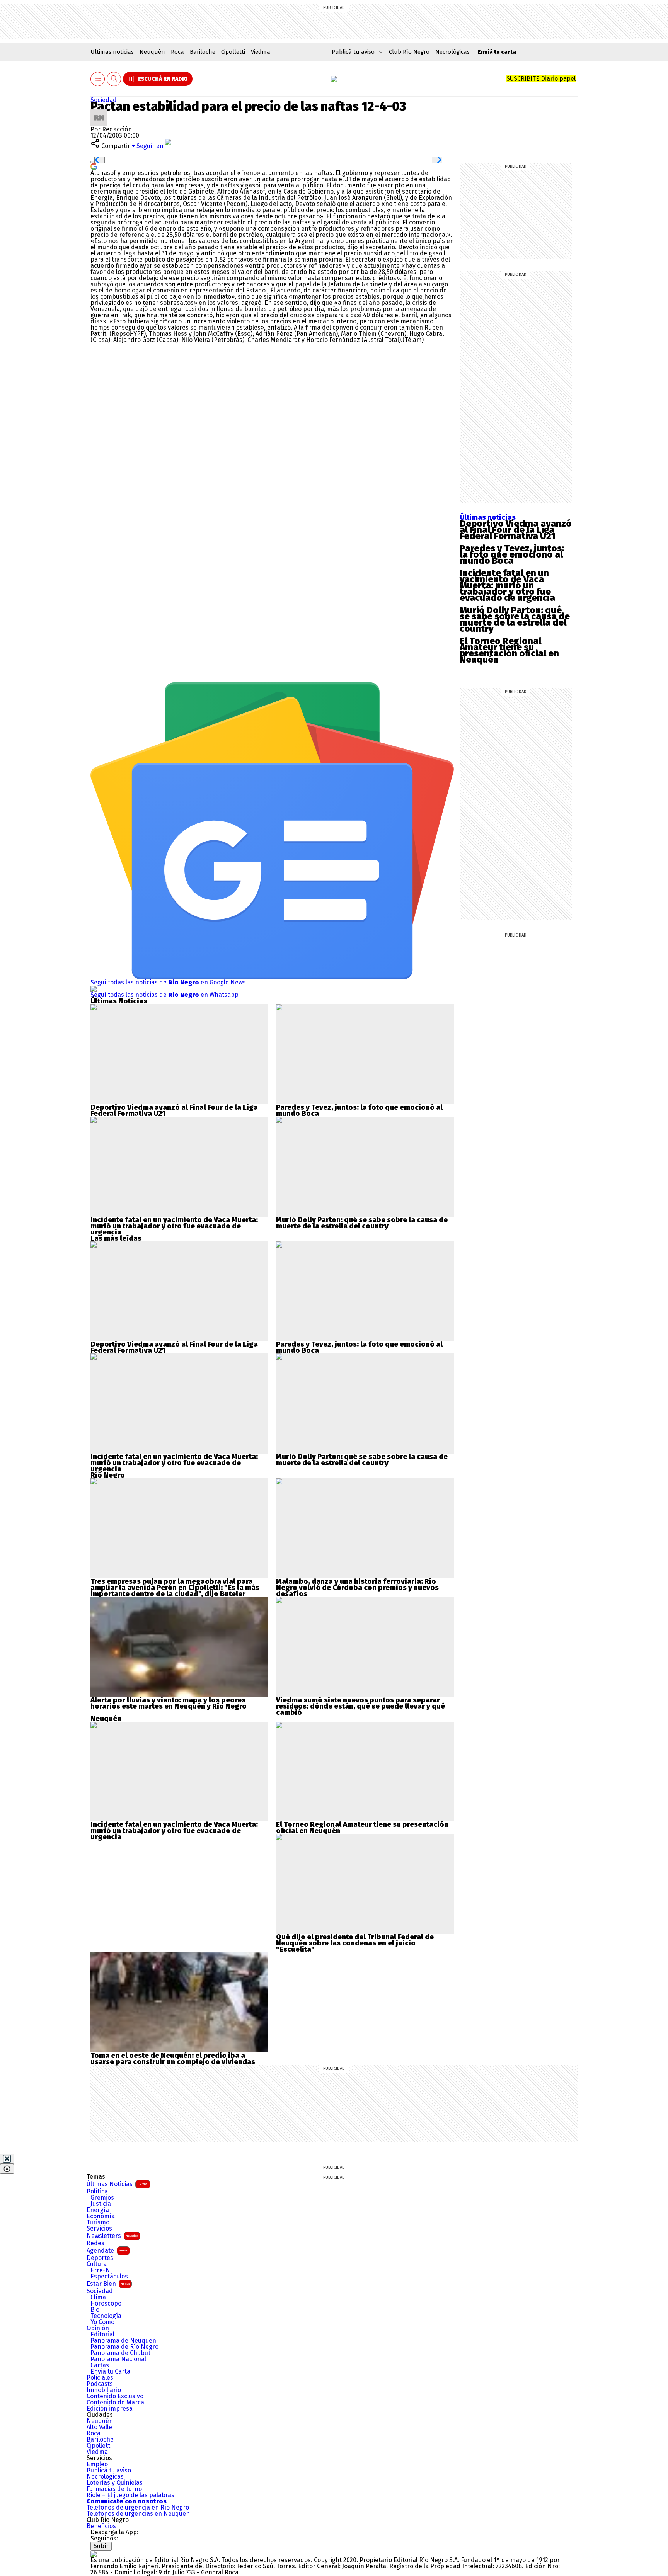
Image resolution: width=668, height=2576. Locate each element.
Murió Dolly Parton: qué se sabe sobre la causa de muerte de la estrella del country (515, 619)
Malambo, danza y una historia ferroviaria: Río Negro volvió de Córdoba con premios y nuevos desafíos (357, 1588)
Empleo (97, 2464)
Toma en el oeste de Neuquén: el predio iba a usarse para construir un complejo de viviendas (173, 2059)
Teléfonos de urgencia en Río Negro (138, 2508)
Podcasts (100, 2384)
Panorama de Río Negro (124, 2347)
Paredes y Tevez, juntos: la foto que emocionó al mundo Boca (512, 554)
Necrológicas (452, 52)
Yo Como (102, 2322)
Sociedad (104, 100)
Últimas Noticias (118, 2184)
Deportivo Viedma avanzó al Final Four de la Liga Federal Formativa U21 (516, 530)
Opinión (98, 2328)
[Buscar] (114, 79)
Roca (177, 52)
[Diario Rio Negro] (94, 2554)
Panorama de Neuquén (123, 2341)
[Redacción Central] (99, 112)
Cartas (100, 2365)
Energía (98, 2210)
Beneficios (101, 2526)
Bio (95, 2310)
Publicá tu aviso (109, 2471)
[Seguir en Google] (94, 166)
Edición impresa (110, 2409)
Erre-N (100, 2270)
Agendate (107, 2250)
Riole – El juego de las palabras (130, 2495)
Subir (101, 2546)
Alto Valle (99, 2427)
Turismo (98, 2222)
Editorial (102, 2335)
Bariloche (203, 52)
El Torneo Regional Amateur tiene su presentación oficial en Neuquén (509, 650)
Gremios (102, 2198)
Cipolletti (233, 52)
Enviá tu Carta (110, 2372)
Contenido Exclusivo (115, 2396)
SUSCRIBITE (541, 79)
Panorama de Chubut (120, 2353)
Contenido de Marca (115, 2403)
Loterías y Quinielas (115, 2483)
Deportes (100, 2258)
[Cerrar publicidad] (7, 2159)
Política (97, 2192)
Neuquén (152, 52)
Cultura (97, 2264)
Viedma (261, 52)
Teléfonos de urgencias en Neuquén (138, 2514)
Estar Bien (108, 2284)
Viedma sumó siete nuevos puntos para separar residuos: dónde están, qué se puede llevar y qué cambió (360, 1706)
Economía (101, 2216)
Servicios (99, 2229)
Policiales (100, 2378)
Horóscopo (106, 2304)
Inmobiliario (104, 2390)
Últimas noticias (112, 52)
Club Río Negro (409, 52)
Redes (95, 2243)
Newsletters (112, 2236)
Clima (98, 2297)
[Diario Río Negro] (334, 79)
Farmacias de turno (114, 2489)
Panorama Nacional (118, 2359)
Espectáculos (109, 2277)
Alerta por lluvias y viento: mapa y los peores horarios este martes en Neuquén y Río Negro (169, 1703)
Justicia (101, 2204)
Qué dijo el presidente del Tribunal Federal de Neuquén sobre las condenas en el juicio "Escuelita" (355, 1943)
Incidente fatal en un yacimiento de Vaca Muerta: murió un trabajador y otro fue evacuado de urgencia (507, 585)
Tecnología (106, 2316)
